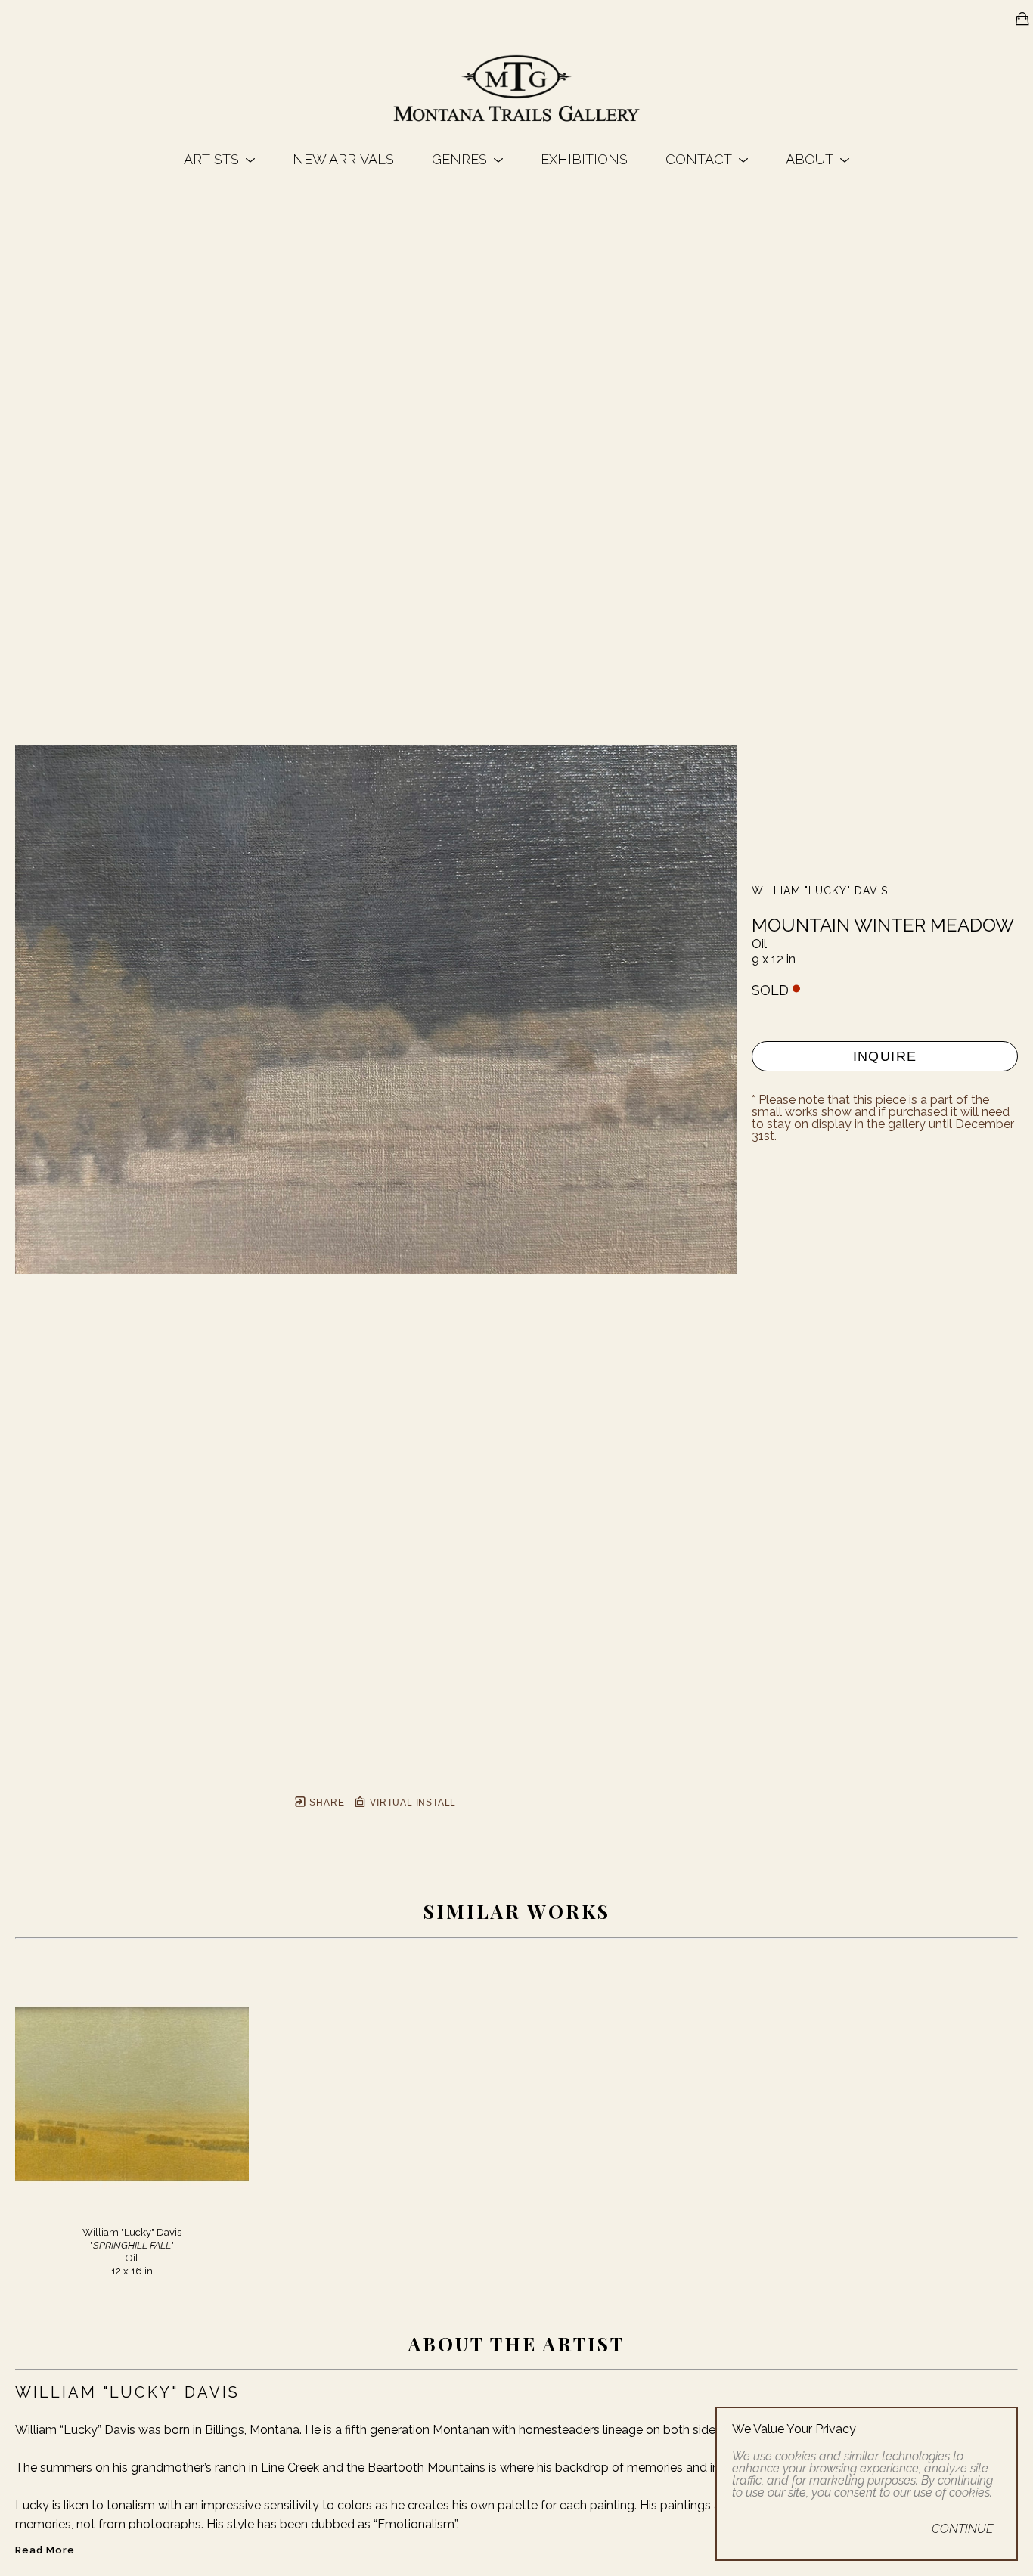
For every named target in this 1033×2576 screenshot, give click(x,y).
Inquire (885, 1056)
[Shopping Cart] (1022, 19)
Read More (45, 2550)
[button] (219, 159)
